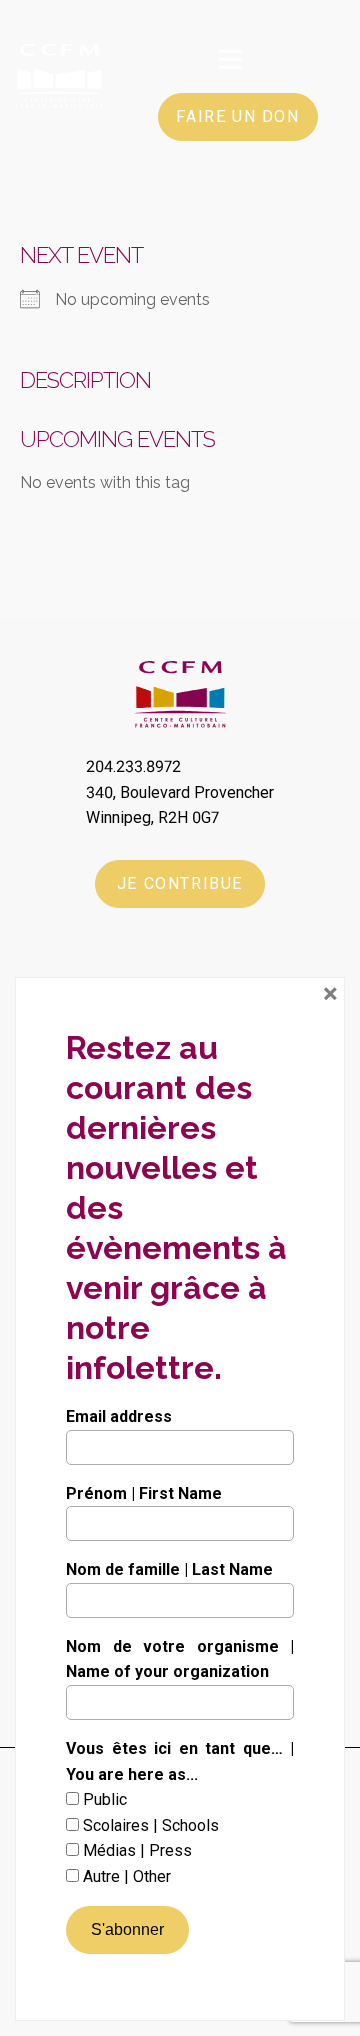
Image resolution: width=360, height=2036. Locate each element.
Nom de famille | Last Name (169, 1569)
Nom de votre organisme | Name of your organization (180, 1659)
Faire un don (237, 116)
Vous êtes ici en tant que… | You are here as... (180, 1761)
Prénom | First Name (144, 1493)
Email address (119, 1416)
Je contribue (180, 883)
